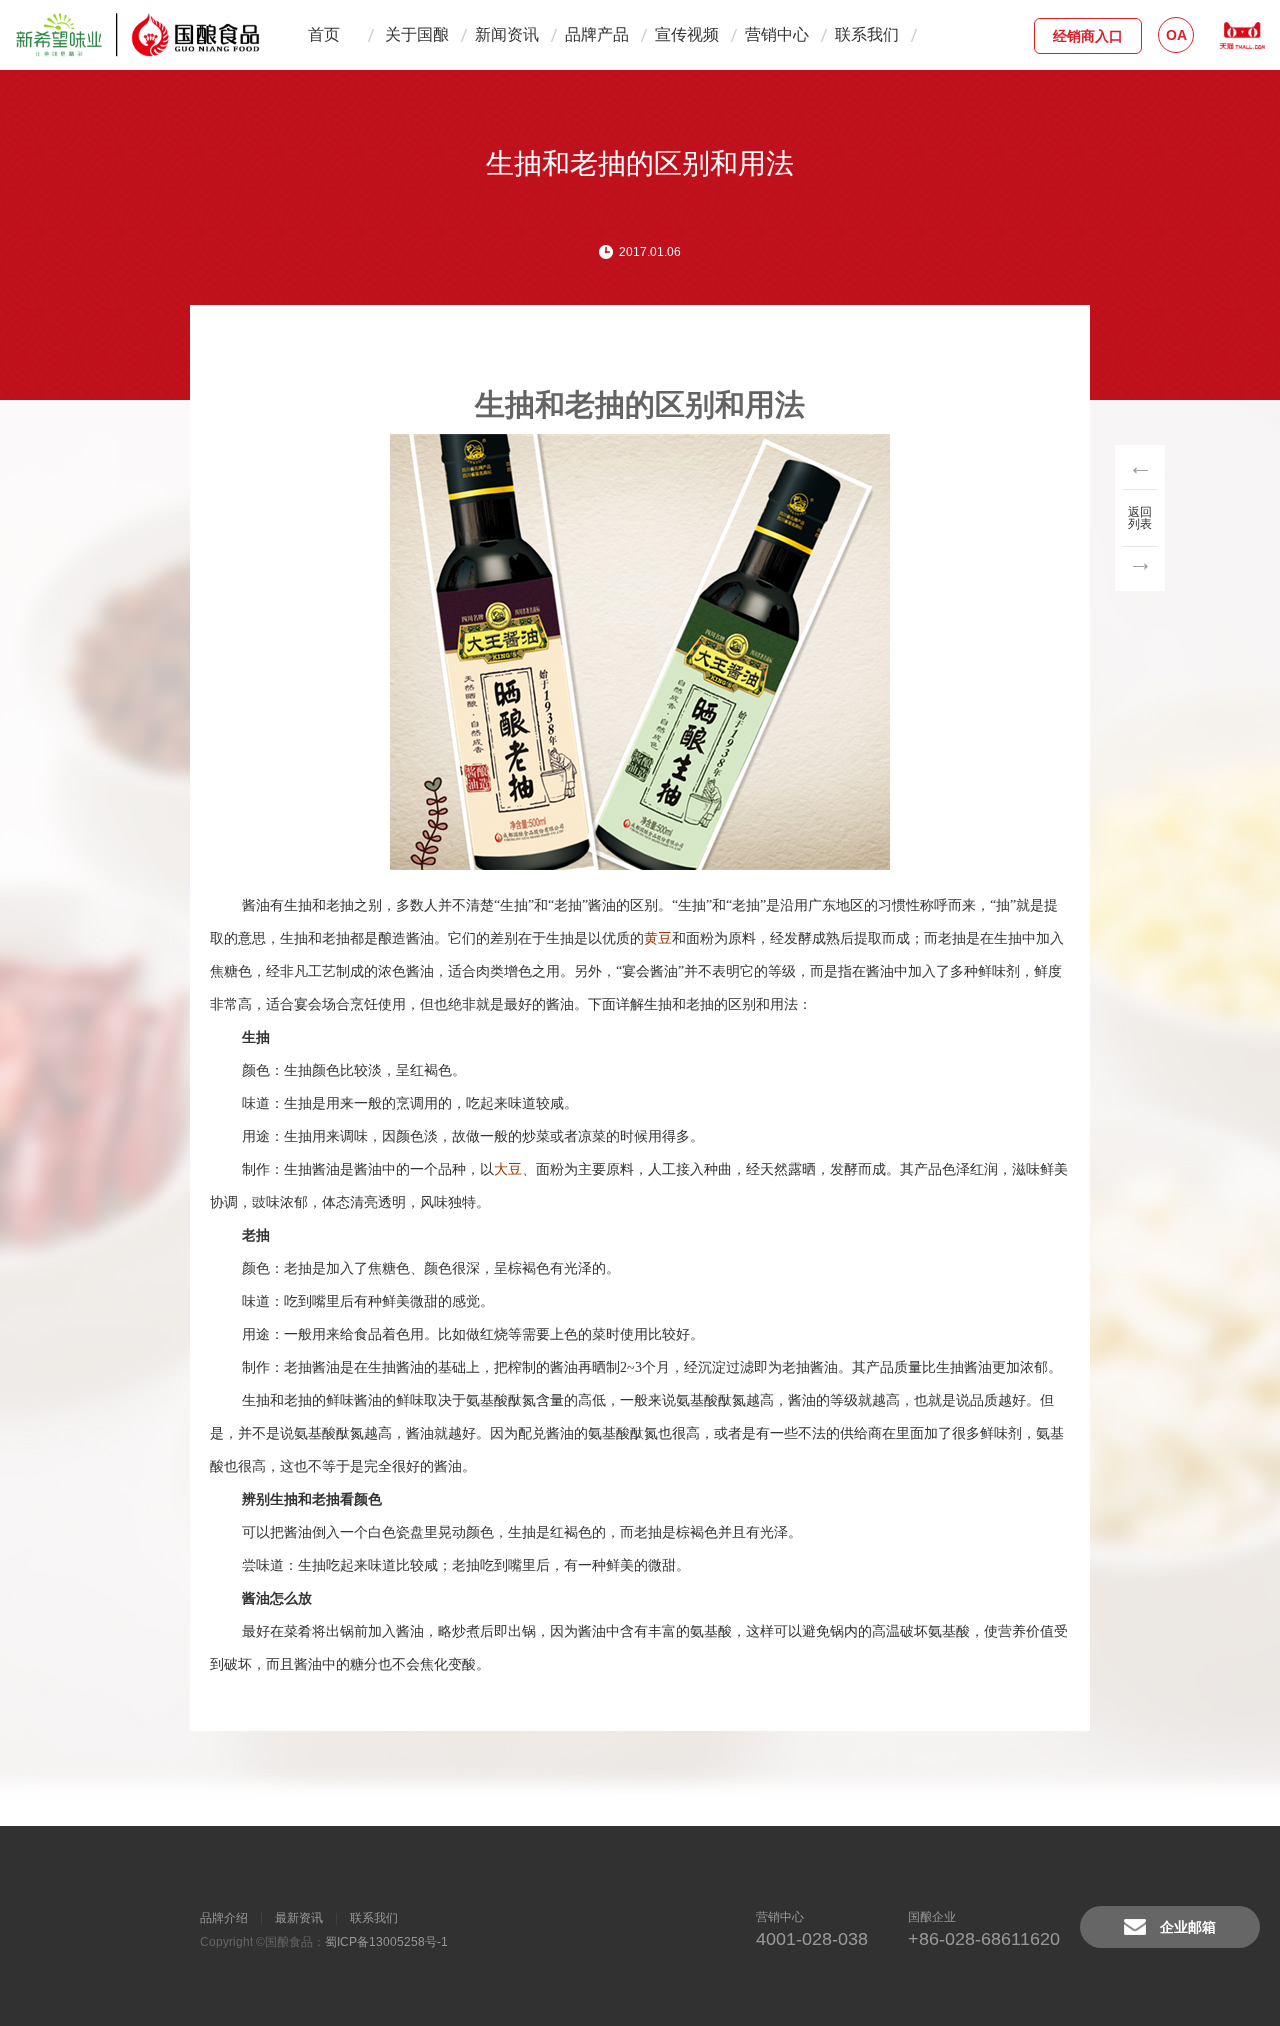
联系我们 (867, 34)
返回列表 (1140, 518)
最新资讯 (299, 1918)
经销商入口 (1088, 36)
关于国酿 (417, 34)
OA (1176, 35)
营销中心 (777, 34)
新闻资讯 (507, 34)
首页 (324, 34)
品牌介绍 (224, 1918)
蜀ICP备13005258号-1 (386, 1942)
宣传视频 (687, 34)
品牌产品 (597, 34)
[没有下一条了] (1140, 565)
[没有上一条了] (1140, 470)
